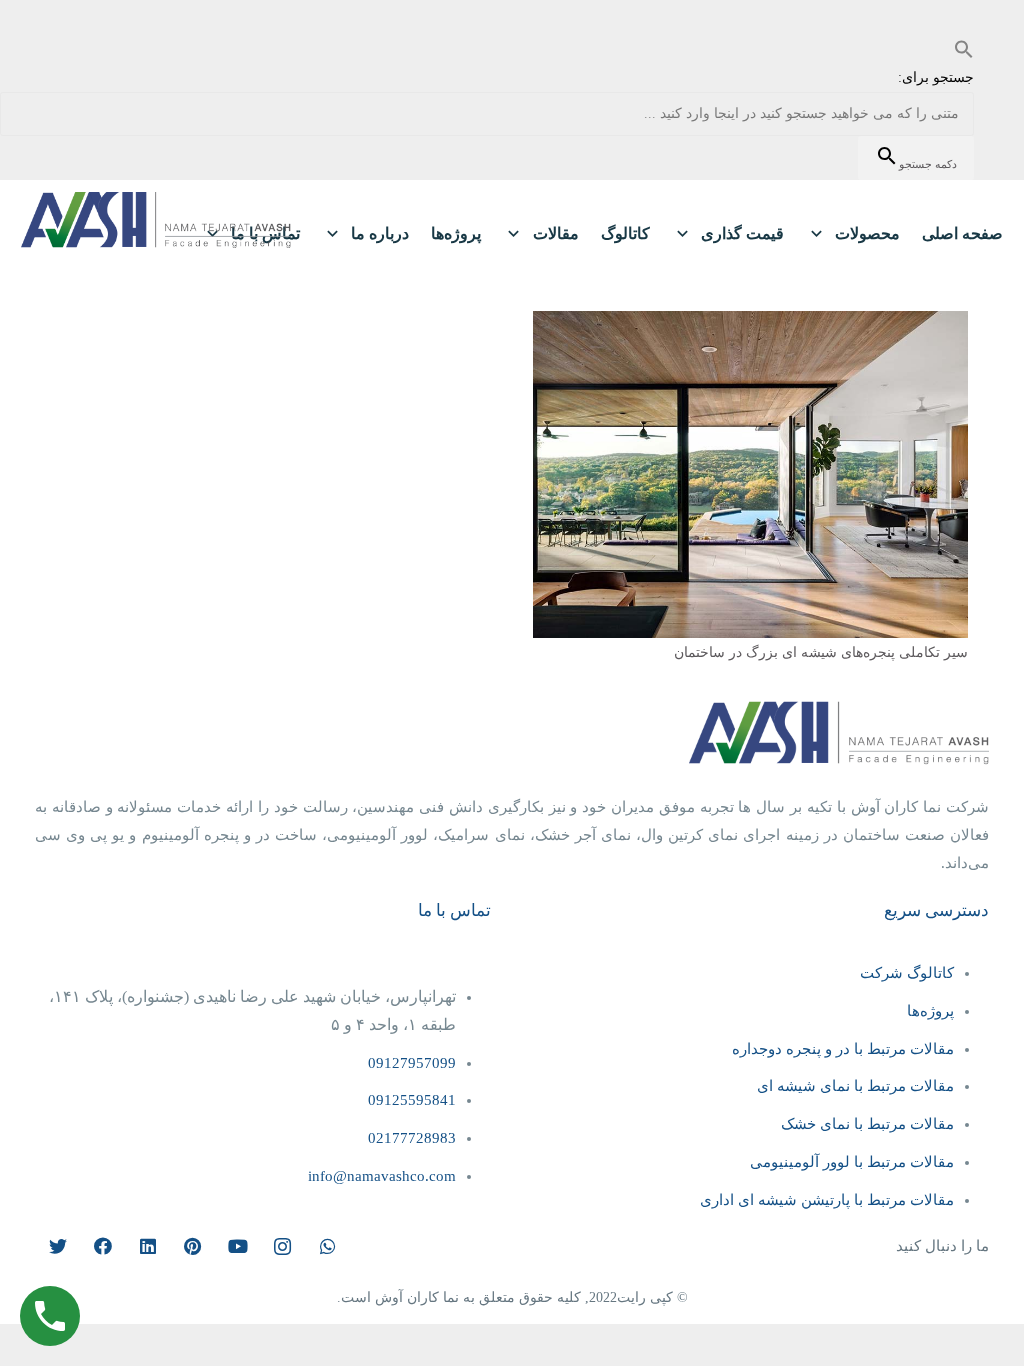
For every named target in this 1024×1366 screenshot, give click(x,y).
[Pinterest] (192, 1246)
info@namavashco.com (382, 1176)
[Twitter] (57, 1246)
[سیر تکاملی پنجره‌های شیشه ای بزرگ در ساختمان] (750, 324)
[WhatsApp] (327, 1246)
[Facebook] (102, 1246)
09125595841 (412, 1100)
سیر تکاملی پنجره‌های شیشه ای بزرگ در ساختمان (821, 652)
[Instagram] (282, 1246)
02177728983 (412, 1138)
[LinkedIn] (147, 1246)
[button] (964, 49)
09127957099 (412, 1063)
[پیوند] (156, 220)
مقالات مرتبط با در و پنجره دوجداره (843, 1049)
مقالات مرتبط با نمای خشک (867, 1124)
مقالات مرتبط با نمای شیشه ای (855, 1086)
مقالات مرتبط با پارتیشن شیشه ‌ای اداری (827, 1200)
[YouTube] (237, 1246)
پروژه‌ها (928, 1011)
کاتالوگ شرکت (907, 973)
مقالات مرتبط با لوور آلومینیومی (852, 1162)
